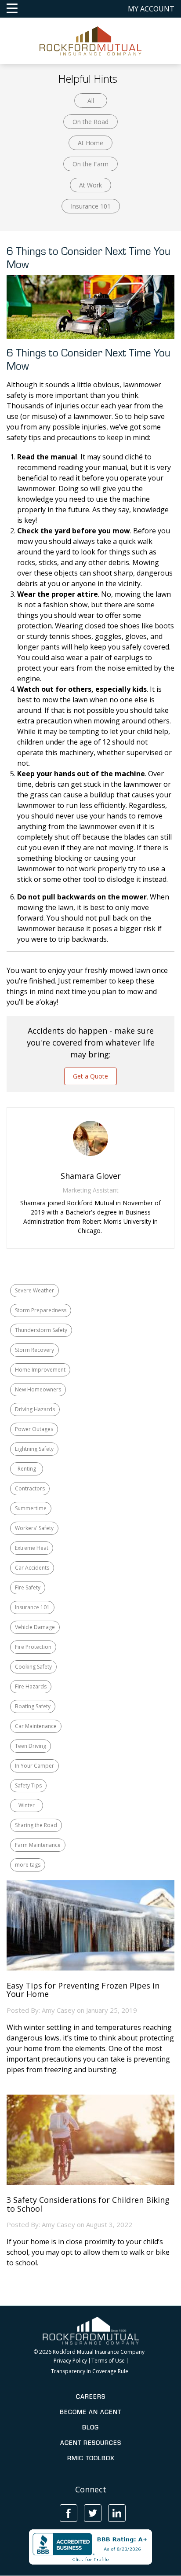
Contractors (30, 1488)
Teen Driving (31, 1746)
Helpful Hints (88, 79)
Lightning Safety (34, 1449)
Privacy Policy (70, 2361)
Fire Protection (33, 1647)
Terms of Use (108, 2361)
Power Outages (34, 1429)
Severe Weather (34, 1290)
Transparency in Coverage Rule (90, 2371)
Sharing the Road (36, 1825)
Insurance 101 (91, 206)
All (91, 101)
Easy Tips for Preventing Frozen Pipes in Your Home (83, 1990)
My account (151, 9)
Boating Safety (33, 1706)
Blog (90, 2427)
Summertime (31, 1508)
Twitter (93, 2513)
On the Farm (90, 164)
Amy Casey (58, 2010)
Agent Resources (91, 2443)
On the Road (90, 122)
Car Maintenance (36, 1726)
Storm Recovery (34, 1350)
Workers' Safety (34, 1528)
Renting (27, 1469)
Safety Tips (28, 1785)
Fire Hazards (31, 1686)
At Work (90, 185)
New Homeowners (38, 1389)
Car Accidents (32, 1568)
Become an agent (90, 2412)
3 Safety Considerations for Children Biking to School (88, 2205)
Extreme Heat (32, 1548)
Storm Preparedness (41, 1310)
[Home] (91, 40)
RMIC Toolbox (91, 2458)
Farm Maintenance (38, 1845)
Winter (27, 1805)
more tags (28, 1865)
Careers (91, 2396)
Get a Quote (90, 1076)
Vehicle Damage (35, 1627)
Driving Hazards (35, 1409)
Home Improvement (40, 1370)
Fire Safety (28, 1587)
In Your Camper (34, 1766)
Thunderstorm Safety (41, 1330)
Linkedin (117, 2513)
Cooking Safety (33, 1667)
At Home (90, 143)
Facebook (69, 2513)
